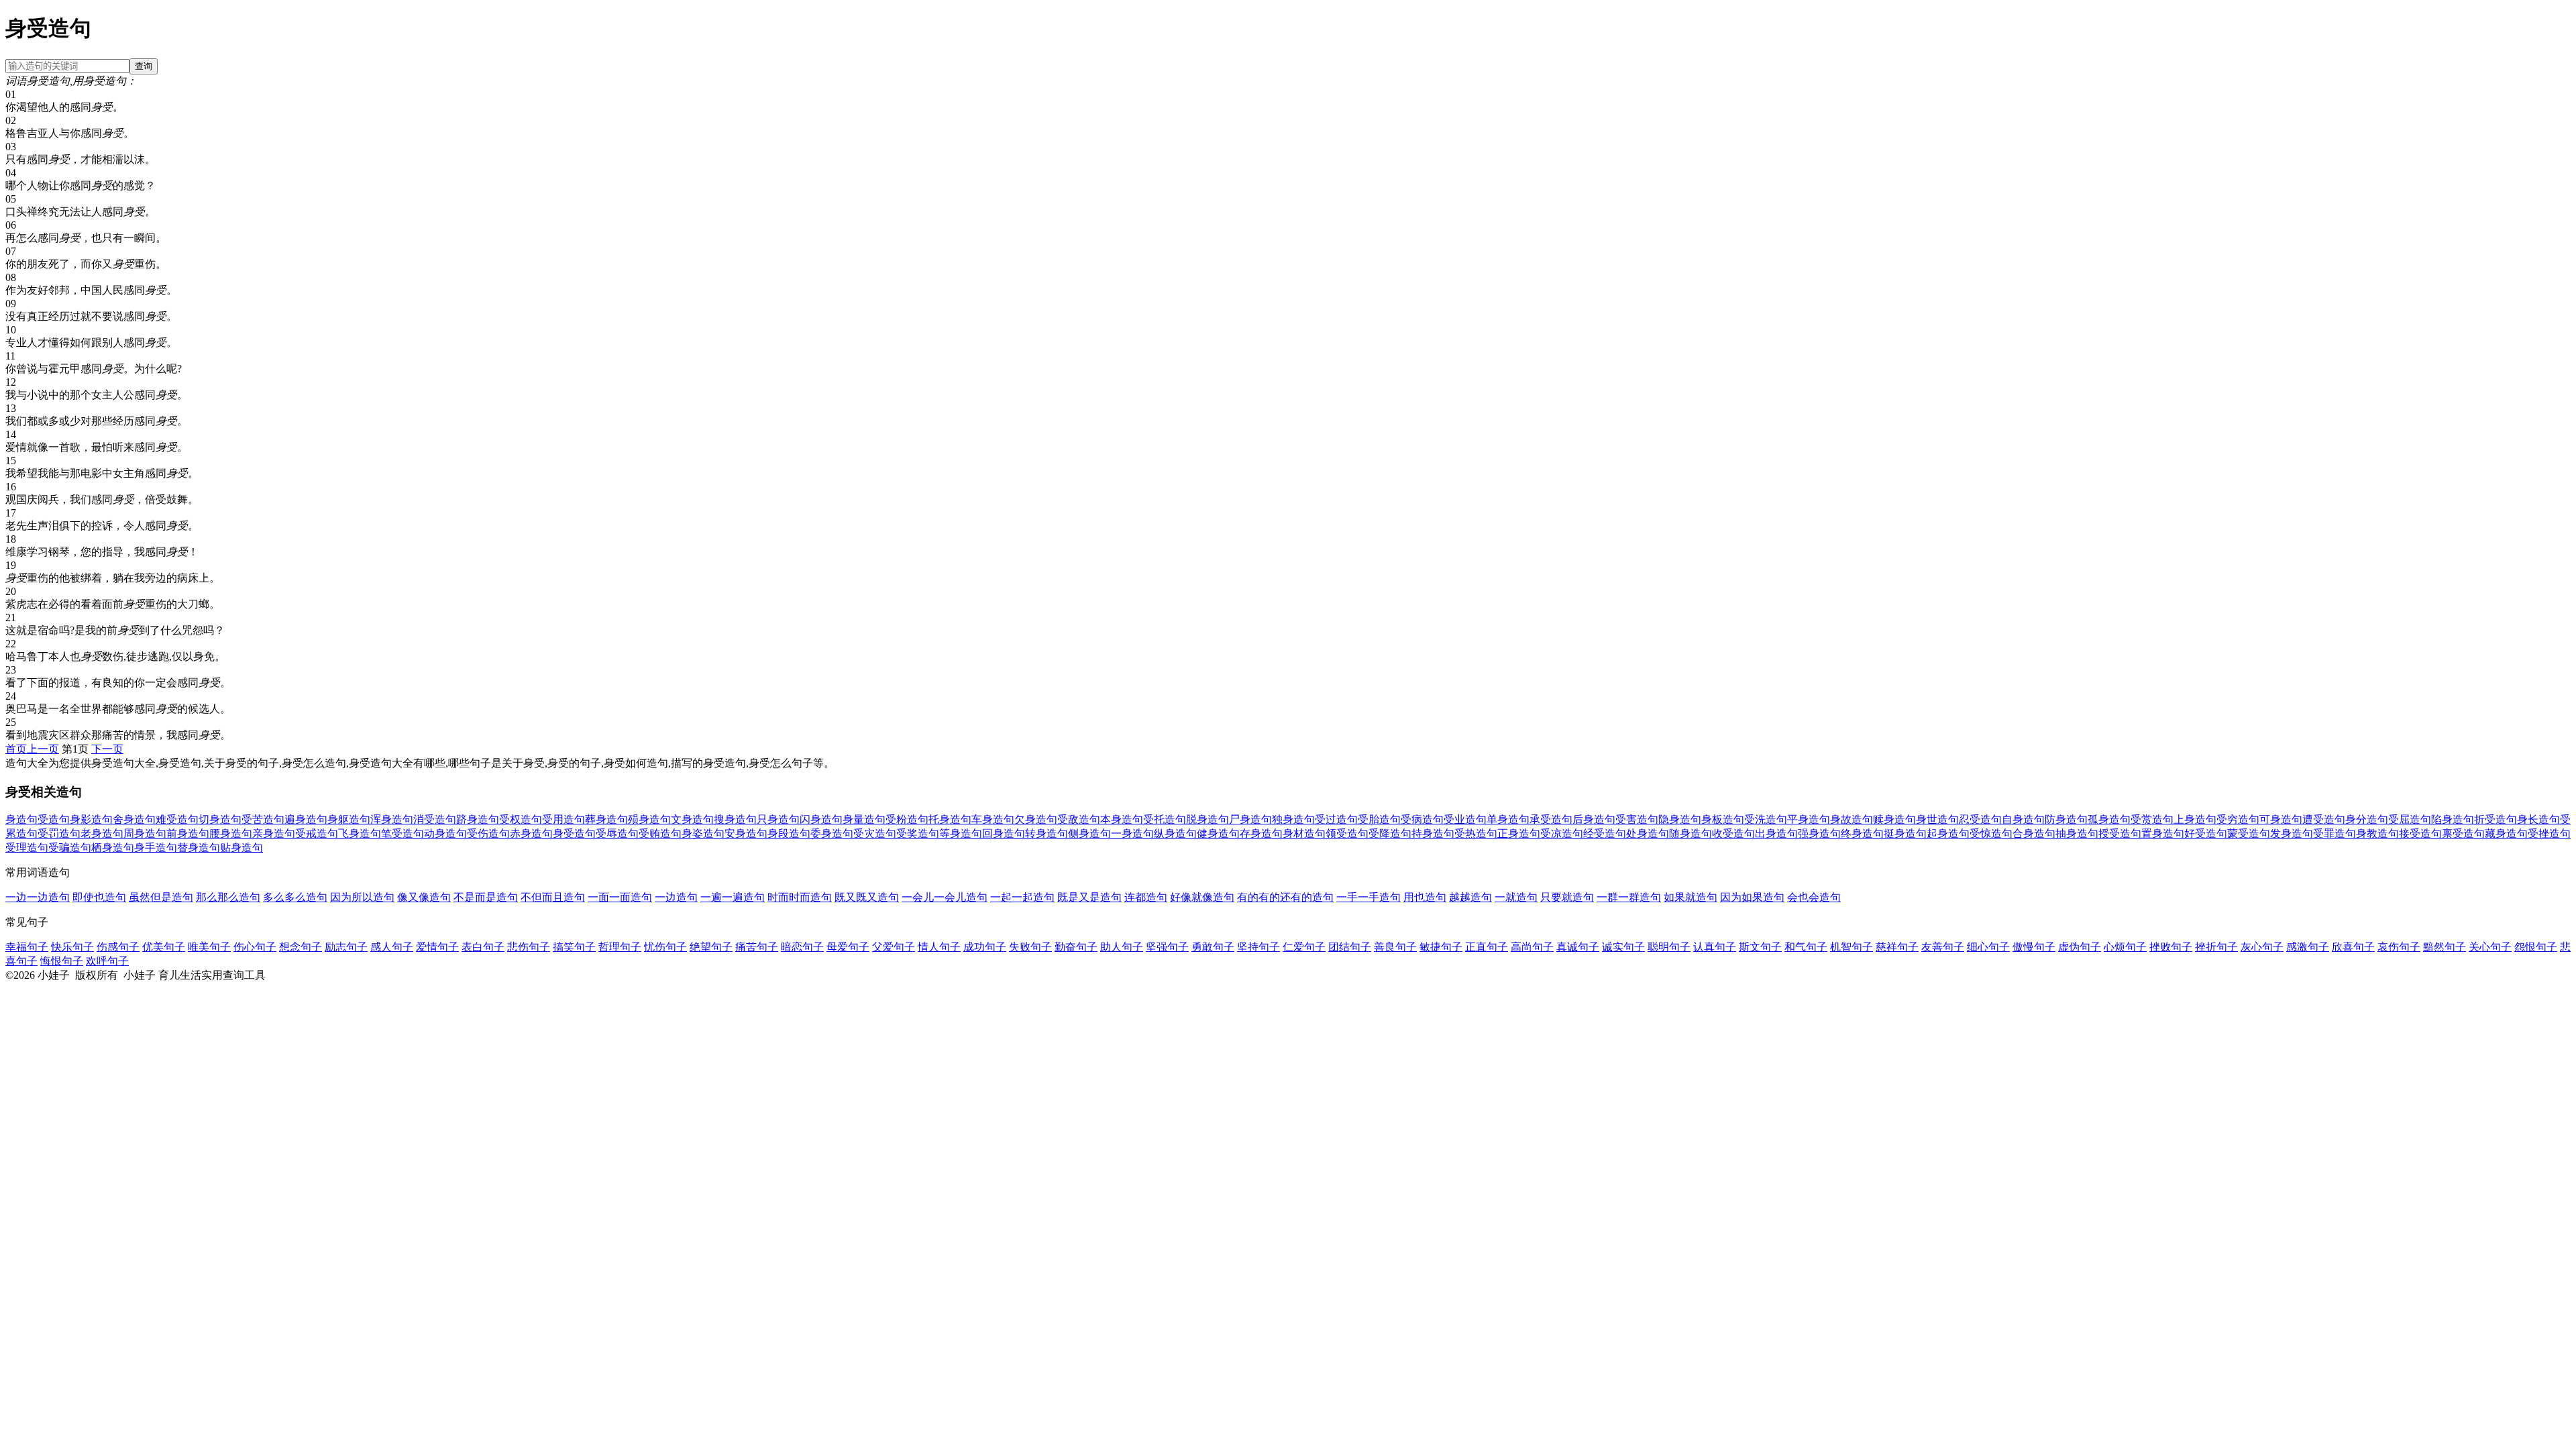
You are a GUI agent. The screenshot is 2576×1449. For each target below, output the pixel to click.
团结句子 (1350, 947)
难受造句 (177, 819)
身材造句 (1304, 834)
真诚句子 (1578, 947)
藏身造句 (2506, 834)
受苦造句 (263, 819)
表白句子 (483, 947)
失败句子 (1030, 947)
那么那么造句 (228, 897)
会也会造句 (1814, 897)
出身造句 (1776, 834)
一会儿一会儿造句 (945, 897)
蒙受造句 (2249, 834)
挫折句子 (2216, 947)
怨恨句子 (2536, 947)
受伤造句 (488, 834)
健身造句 (1218, 834)
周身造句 (145, 834)
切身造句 (220, 819)
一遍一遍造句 (733, 897)
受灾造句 (875, 834)
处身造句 (1648, 834)
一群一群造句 (1629, 897)
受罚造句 (59, 834)
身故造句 (1851, 819)
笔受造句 (402, 834)
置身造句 (2163, 834)
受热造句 (1476, 834)
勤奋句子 (1076, 947)
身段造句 (789, 834)
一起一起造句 (1022, 897)
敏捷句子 (1441, 947)
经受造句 (1605, 834)
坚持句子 (1258, 947)
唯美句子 (209, 947)
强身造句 (1819, 834)
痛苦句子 (757, 947)
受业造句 (1465, 819)
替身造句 (199, 848)
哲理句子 (620, 947)
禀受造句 (2463, 834)
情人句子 (939, 947)
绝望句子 (711, 947)
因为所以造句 (362, 897)
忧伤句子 (665, 947)
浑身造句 (392, 819)
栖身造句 (113, 848)
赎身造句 (1894, 819)
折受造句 (2495, 819)
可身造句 (2281, 819)
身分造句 (2367, 819)
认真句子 (1715, 947)
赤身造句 (531, 834)
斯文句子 (1760, 947)
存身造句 (1261, 834)
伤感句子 (118, 947)
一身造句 (1132, 834)
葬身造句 (606, 819)
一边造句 (676, 897)
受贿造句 (660, 834)
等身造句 (961, 834)
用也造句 (1425, 897)
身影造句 (91, 819)
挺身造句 (1905, 834)
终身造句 (1862, 834)
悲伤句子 (529, 947)
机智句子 (1851, 947)
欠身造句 (1036, 819)
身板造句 (1723, 819)
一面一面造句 (620, 897)
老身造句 (102, 834)
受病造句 (1422, 819)
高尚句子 (1532, 947)
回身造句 (1004, 834)
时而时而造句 (800, 897)
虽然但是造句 (161, 897)
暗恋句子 (802, 947)
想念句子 (301, 947)
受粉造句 (907, 819)
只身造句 (778, 819)
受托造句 (1165, 819)
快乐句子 (72, 947)
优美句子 (164, 947)
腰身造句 (231, 834)
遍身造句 (306, 819)
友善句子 (1943, 947)
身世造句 (1937, 819)
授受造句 (2120, 834)
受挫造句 (2549, 834)
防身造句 (2066, 819)
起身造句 (1948, 834)
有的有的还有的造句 (1285, 897)
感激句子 (2308, 947)
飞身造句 (360, 834)
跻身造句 (478, 819)
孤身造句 (2109, 819)
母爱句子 (848, 947)
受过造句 (1336, 819)
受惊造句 (1991, 834)
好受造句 (2206, 834)
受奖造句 (918, 834)
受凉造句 (1562, 834)
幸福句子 (27, 947)
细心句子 (1988, 947)
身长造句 (2538, 819)
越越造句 (1470, 897)
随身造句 (1690, 834)
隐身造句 (1680, 819)
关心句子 (2490, 947)
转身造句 (1046, 834)
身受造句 (574, 834)
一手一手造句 (1368, 897)
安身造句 (746, 834)
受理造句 (27, 848)
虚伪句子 (2080, 947)
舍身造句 (134, 819)
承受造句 (1551, 819)
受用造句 (563, 819)
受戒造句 (317, 834)
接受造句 (2420, 834)
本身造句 (1122, 819)
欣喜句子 (2353, 947)
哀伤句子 (2399, 947)
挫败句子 (2171, 947)
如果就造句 (1690, 897)
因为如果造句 (1752, 897)
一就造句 (1516, 897)
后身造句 (1594, 819)
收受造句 (1733, 834)
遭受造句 (2324, 819)
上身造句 (2195, 819)
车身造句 (993, 819)
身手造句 (156, 848)
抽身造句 (2077, 834)
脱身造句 (1207, 819)
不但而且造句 (553, 897)
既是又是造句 (1089, 897)
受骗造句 (70, 848)
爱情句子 (437, 947)
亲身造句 (274, 834)
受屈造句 (2410, 819)
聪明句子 (1669, 947)
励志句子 (346, 947)
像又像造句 (424, 897)
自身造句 (2023, 819)
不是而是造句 (486, 897)
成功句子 (985, 947)
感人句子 (392, 947)
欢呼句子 (107, 961)
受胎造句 (1379, 819)
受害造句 (1637, 819)
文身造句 (692, 819)
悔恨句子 (62, 961)
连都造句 (1146, 897)
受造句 (54, 819)
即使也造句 (99, 897)
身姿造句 (703, 834)
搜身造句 (735, 819)
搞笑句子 (574, 947)
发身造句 (2292, 834)
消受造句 (435, 819)
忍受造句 (1980, 819)
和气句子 (1806, 947)
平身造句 (1809, 819)
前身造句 (188, 834)
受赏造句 (2152, 819)
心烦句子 (2125, 947)
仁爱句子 (1304, 947)
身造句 (21, 819)
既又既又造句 (867, 897)
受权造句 (521, 819)
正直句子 (1487, 947)
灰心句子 (2262, 947)
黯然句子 (2445, 947)
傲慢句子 (2034, 947)
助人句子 (1122, 947)
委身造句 (832, 834)
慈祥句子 (1897, 947)
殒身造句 (649, 819)
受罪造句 (2334, 834)
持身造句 (1433, 834)
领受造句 (1347, 834)
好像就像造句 (1202, 897)
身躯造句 (349, 819)
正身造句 (1519, 834)
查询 (144, 66)
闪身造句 (821, 819)
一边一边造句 (38, 897)
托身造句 (950, 819)
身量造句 (864, 819)
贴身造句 (241, 848)
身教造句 (2377, 834)
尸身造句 (1250, 819)
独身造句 (1293, 819)
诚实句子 (1623, 947)
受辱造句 (617, 834)
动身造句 (445, 834)
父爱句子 (894, 947)
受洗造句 (1766, 819)
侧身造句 (1089, 834)
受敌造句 (1079, 819)
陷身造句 (2453, 819)
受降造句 (1390, 834)
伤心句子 (255, 947)
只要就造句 (1567, 897)
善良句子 (1395, 947)
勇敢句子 (1213, 947)
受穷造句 (2238, 819)
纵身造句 (1175, 834)
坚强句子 (1167, 947)
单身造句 (1508, 819)
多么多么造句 (295, 897)
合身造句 (2034, 834)
